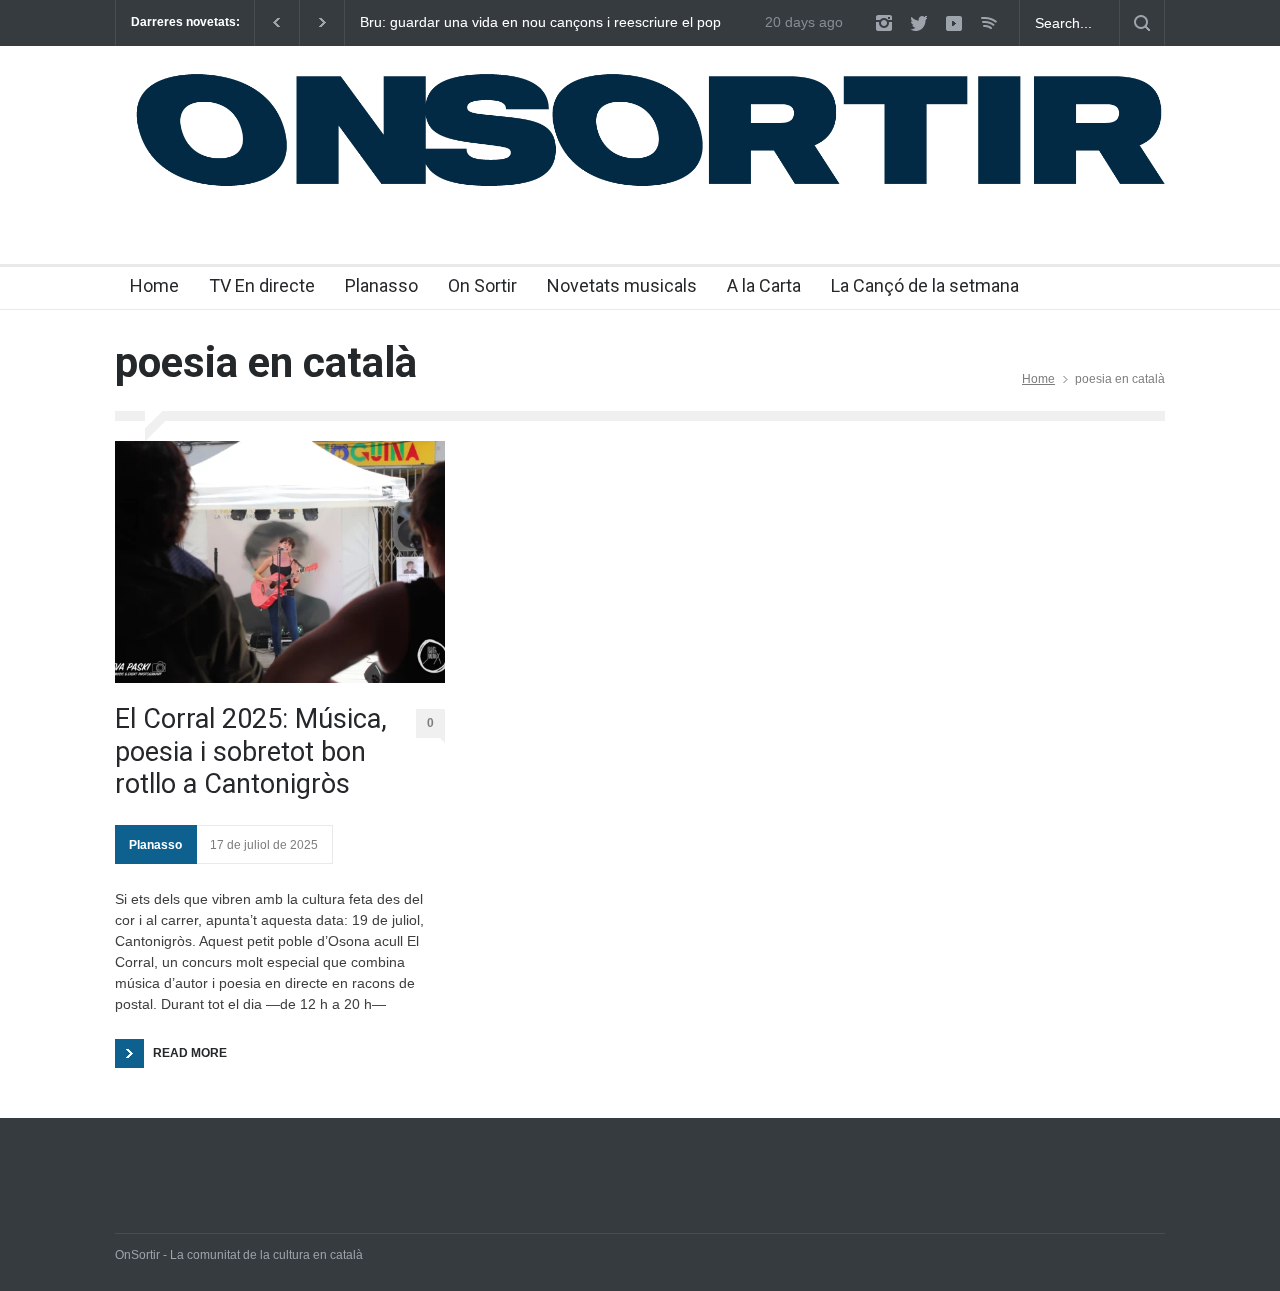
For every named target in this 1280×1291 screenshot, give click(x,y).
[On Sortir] (640, 187)
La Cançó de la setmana (925, 285)
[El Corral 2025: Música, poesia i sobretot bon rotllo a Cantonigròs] (280, 562)
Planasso (381, 285)
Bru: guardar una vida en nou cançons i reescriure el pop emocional (540, 23)
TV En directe (262, 285)
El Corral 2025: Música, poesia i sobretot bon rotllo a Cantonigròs (251, 751)
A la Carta (764, 285)
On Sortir (482, 285)
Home (154, 285)
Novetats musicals (622, 285)
